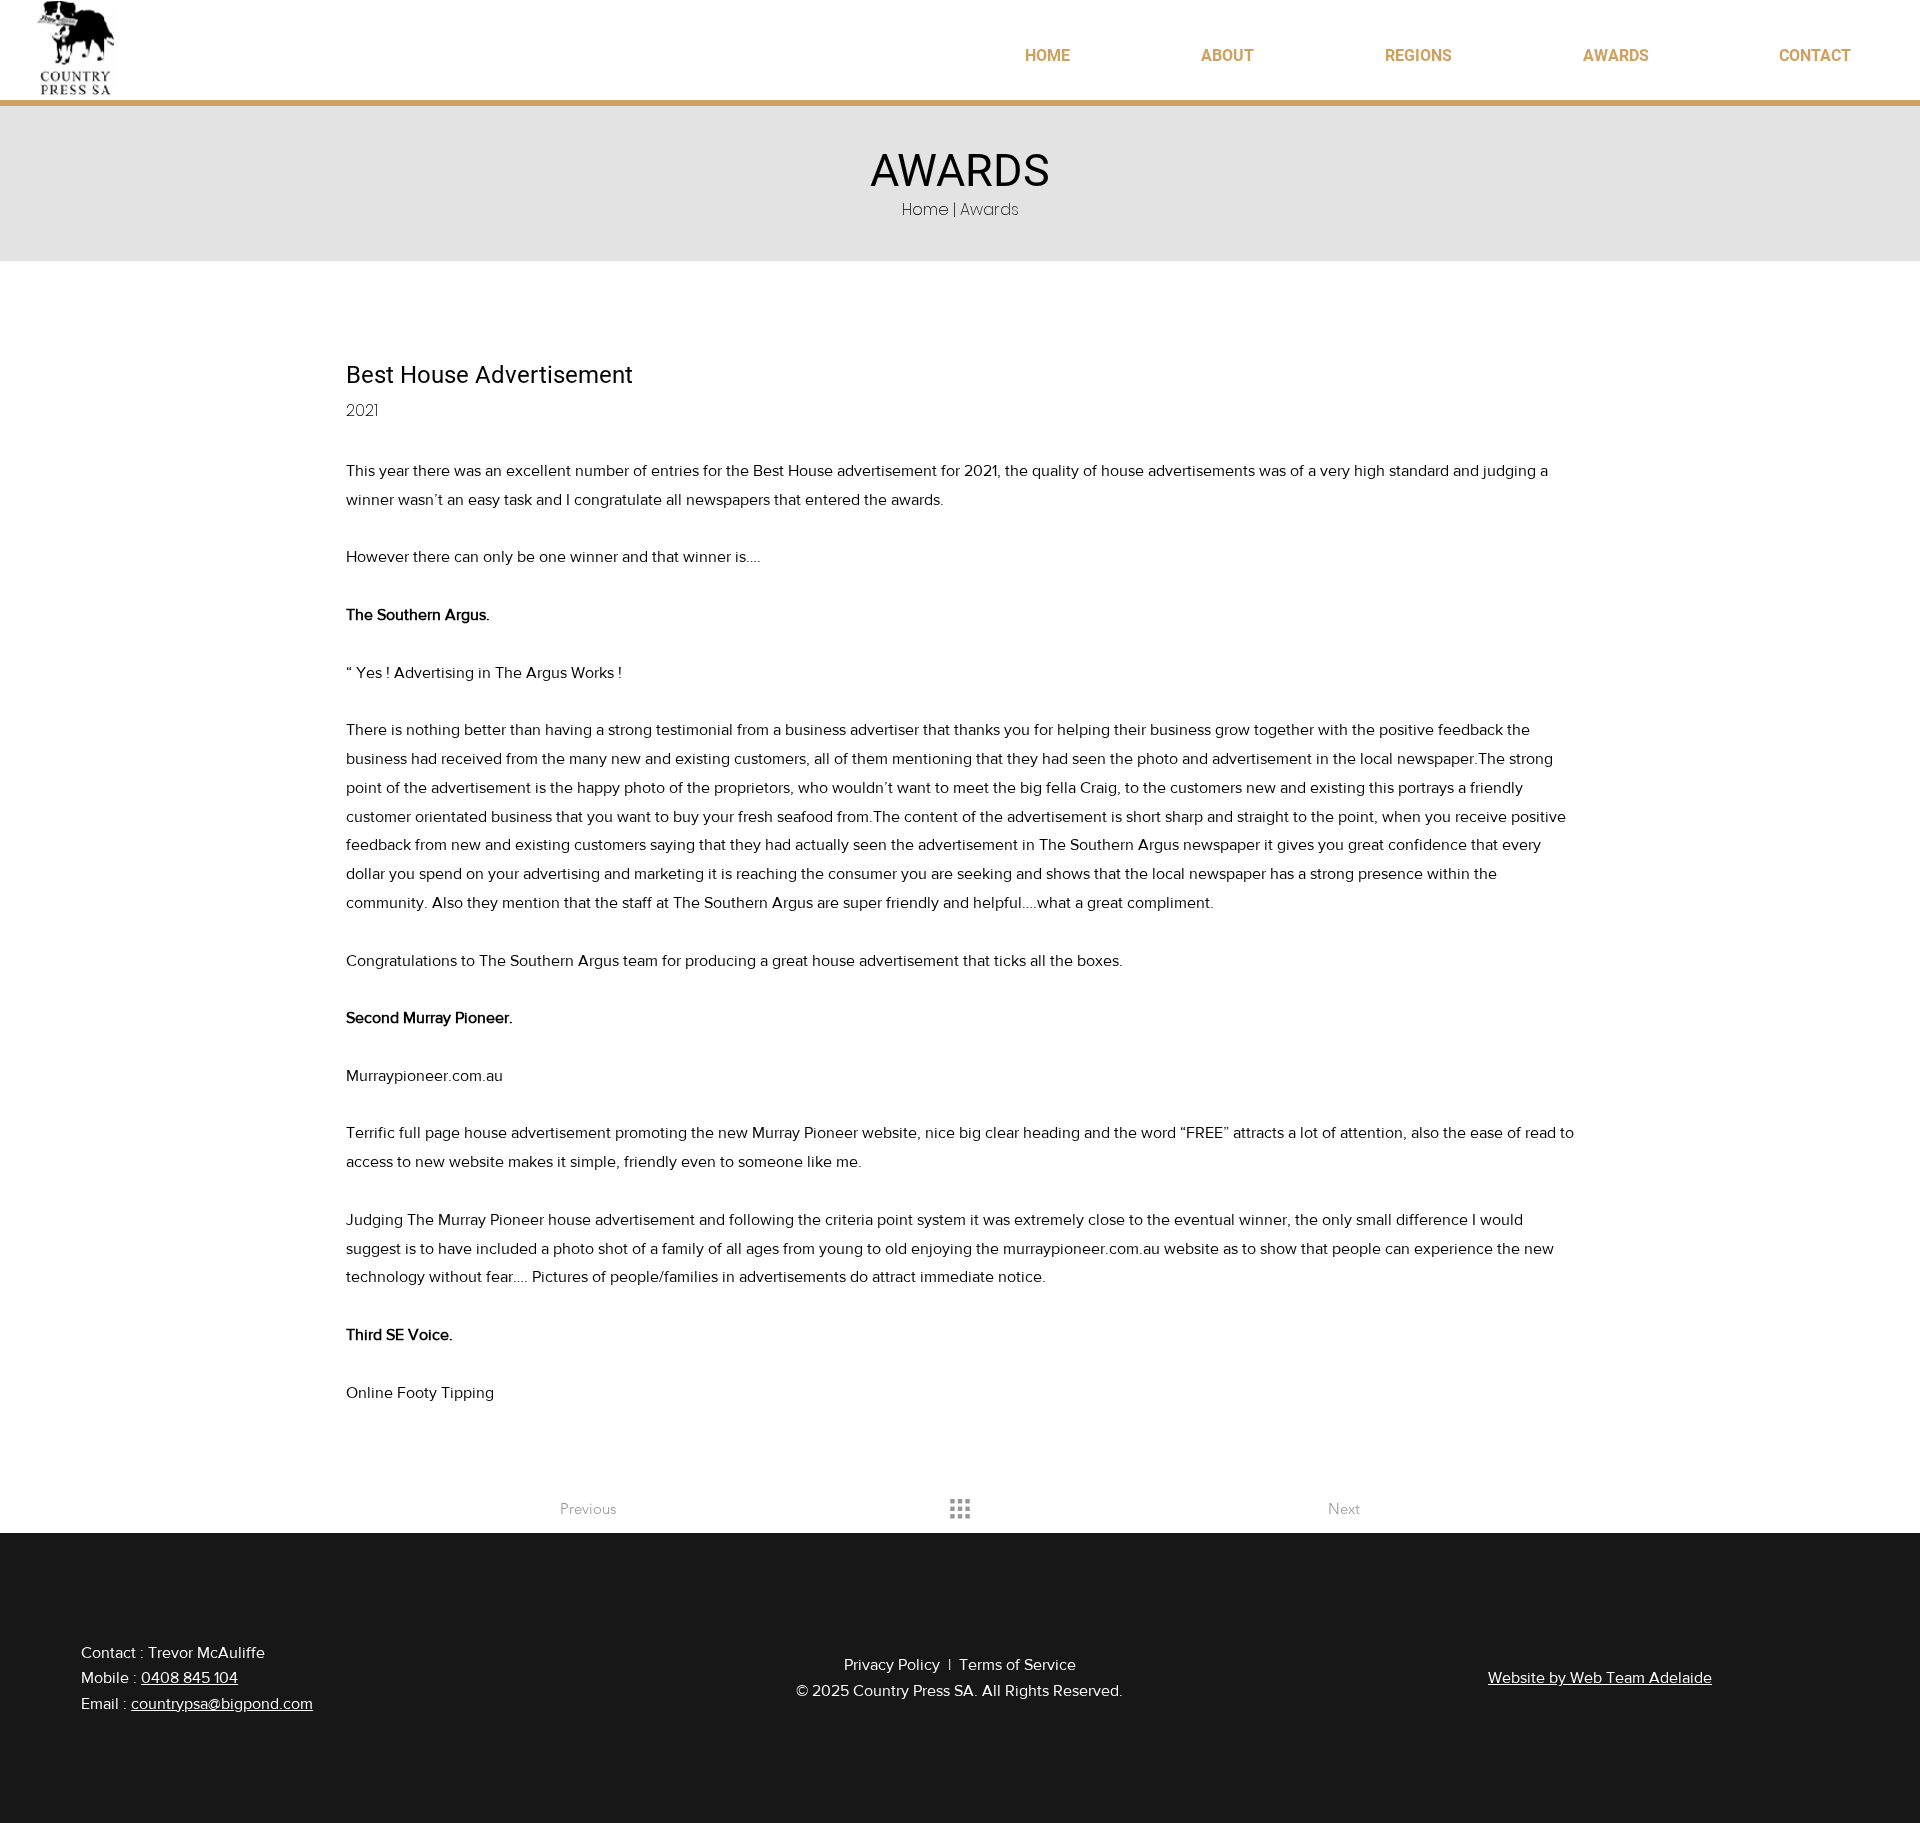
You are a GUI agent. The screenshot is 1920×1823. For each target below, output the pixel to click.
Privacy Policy (892, 1664)
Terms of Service (1017, 1664)
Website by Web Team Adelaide (1600, 1677)
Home (925, 209)
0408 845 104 (189, 1677)
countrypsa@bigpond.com (222, 1703)
